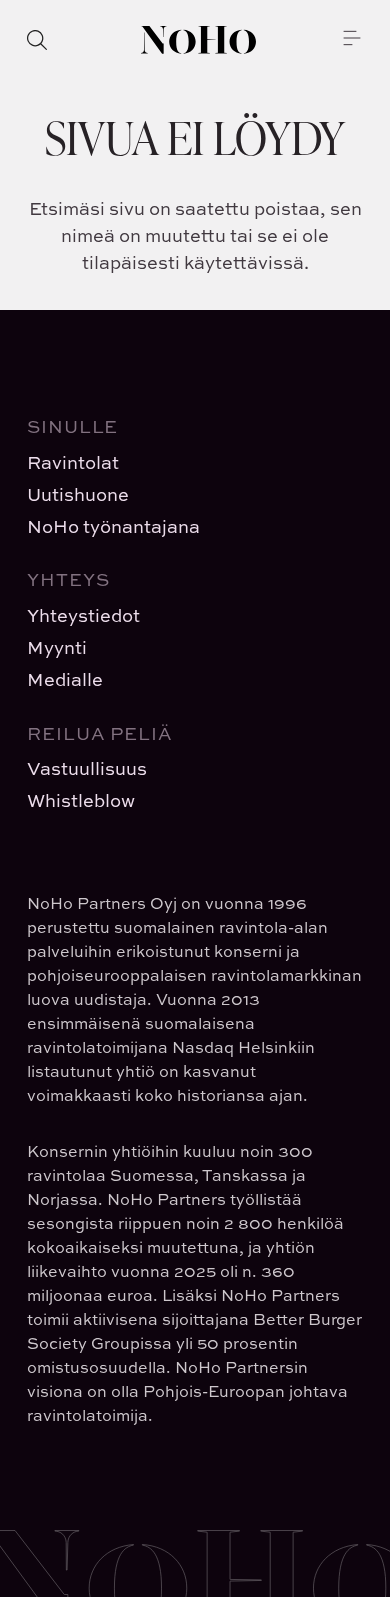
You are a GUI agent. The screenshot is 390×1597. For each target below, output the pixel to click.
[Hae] (37, 40)
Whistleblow (81, 800)
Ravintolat (73, 462)
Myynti (57, 647)
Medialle (65, 679)
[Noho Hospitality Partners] (198, 40)
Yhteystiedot (83, 615)
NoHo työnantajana (113, 526)
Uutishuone (78, 494)
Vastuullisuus (87, 768)
